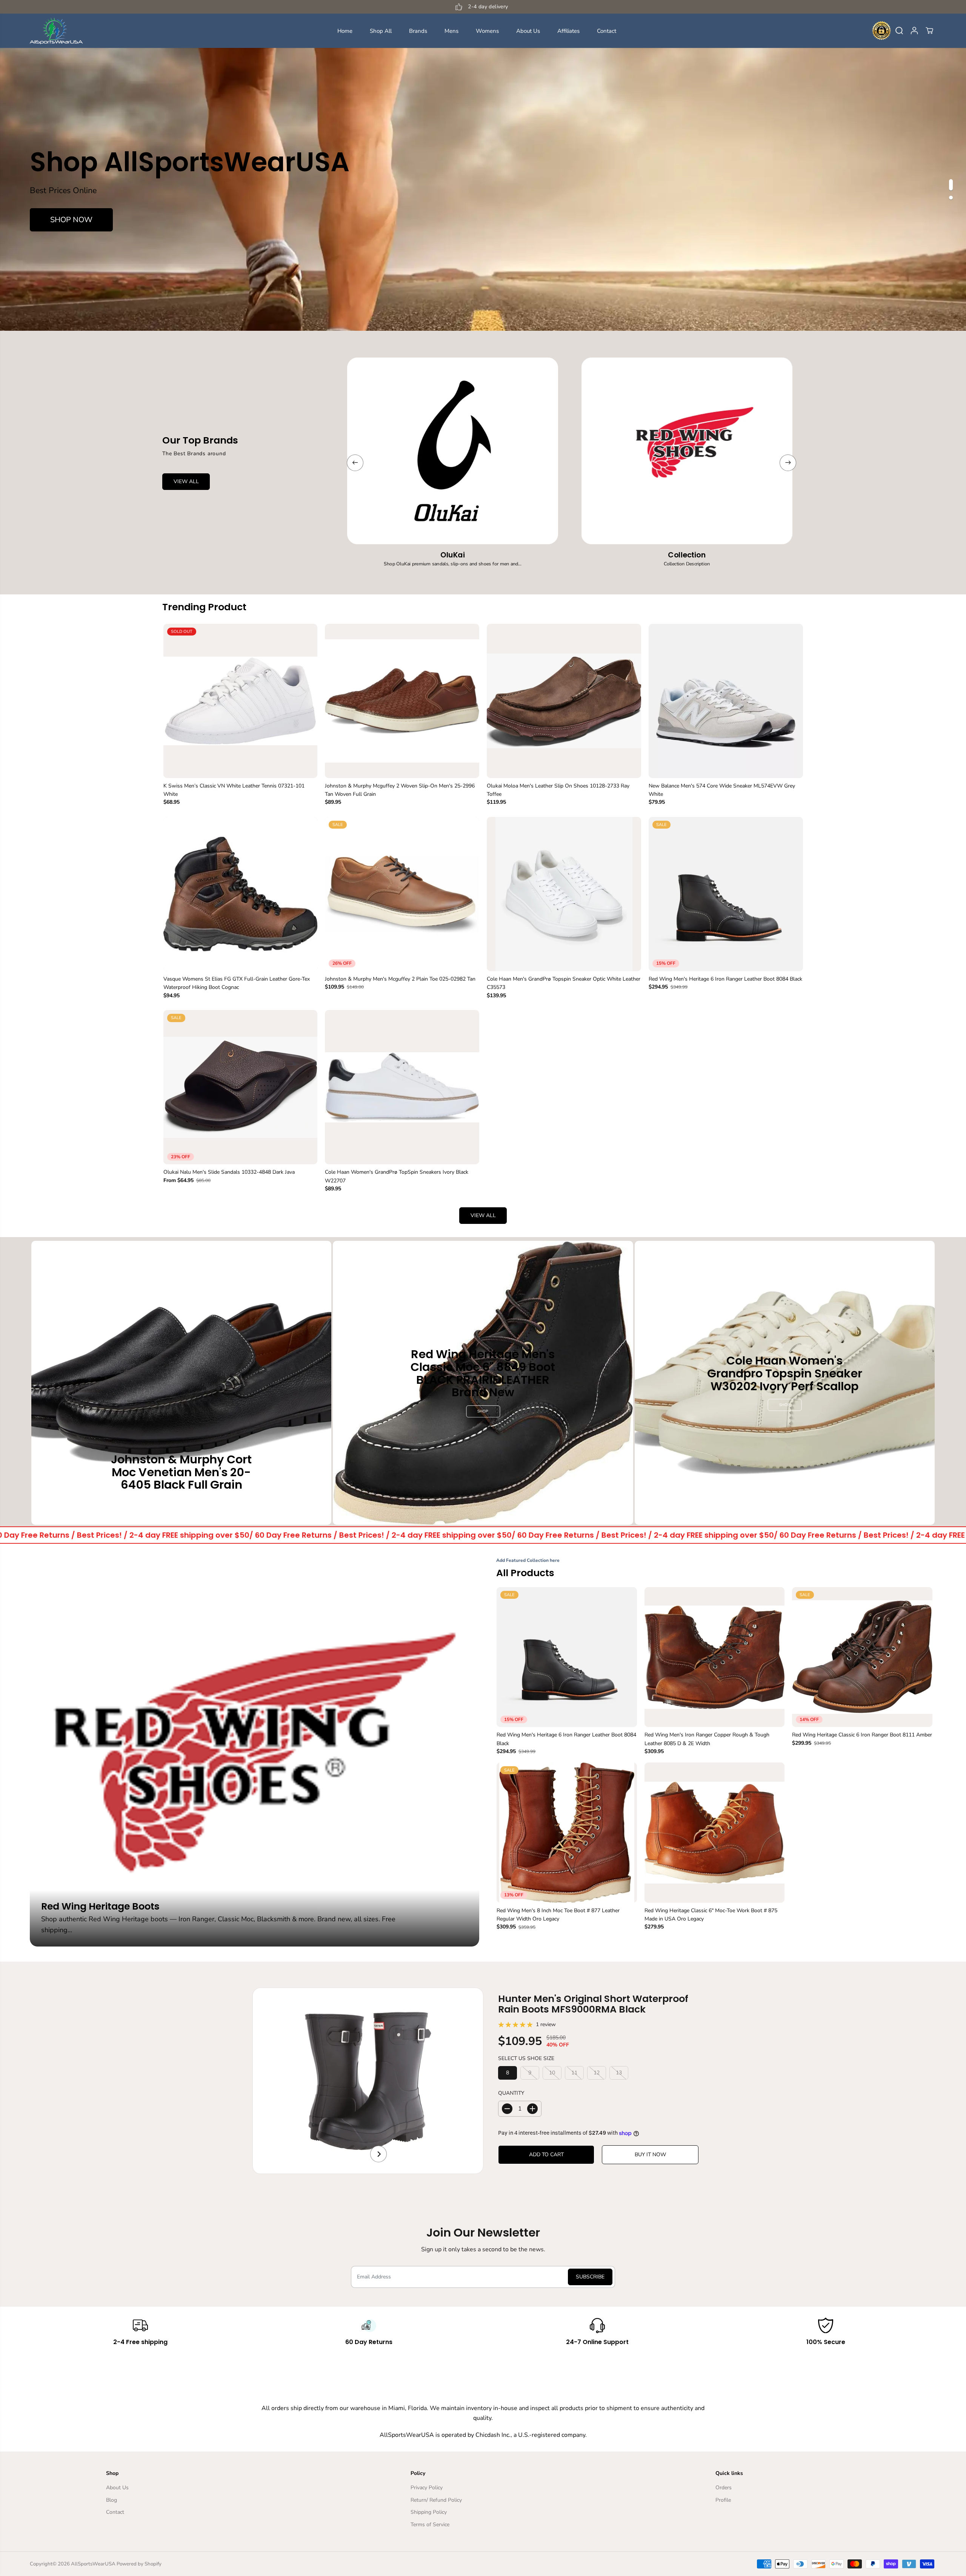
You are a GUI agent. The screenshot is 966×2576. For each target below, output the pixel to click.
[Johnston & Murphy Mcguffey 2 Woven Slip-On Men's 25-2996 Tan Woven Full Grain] (402, 701)
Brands (418, 31)
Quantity (511, 2093)
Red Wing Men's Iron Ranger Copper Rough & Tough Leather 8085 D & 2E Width (707, 1739)
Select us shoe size (526, 2058)
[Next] (788, 463)
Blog (112, 2500)
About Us (528, 31)
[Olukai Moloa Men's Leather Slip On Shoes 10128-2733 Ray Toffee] (564, 701)
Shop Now (71, 220)
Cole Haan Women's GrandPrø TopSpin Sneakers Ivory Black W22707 (397, 1176)
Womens (487, 31)
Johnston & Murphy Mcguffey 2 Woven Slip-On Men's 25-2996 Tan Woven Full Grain (400, 790)
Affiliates (568, 31)
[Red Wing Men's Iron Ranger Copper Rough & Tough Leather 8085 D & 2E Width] (715, 1657)
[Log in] (914, 31)
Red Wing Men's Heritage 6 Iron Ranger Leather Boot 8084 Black (725, 979)
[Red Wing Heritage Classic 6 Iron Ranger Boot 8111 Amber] (862, 1657)
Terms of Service (430, 2525)
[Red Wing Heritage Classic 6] (715, 1833)
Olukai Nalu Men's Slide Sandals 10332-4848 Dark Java (229, 1172)
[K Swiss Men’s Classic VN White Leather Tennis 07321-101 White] (241, 701)
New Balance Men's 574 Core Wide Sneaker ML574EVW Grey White (722, 790)
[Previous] (355, 463)
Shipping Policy (429, 2512)
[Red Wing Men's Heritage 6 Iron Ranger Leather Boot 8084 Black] (726, 894)
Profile (723, 2500)
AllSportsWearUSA (93, 2564)
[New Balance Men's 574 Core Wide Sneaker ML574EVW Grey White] (726, 701)
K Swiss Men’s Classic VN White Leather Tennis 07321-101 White (234, 790)
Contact (607, 31)
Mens (451, 31)
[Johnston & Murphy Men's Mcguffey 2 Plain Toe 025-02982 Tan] (402, 894)
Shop (181, 1504)
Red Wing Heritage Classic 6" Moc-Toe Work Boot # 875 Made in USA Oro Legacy (711, 1915)
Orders (724, 2488)
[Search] (899, 31)
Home (345, 31)
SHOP (483, 1411)
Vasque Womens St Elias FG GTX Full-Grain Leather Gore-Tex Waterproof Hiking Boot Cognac (237, 983)
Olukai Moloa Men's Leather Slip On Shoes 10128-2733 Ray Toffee (558, 790)
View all (483, 1215)
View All (186, 481)
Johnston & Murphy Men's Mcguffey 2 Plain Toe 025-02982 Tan (400, 979)
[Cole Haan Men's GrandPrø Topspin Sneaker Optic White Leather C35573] (564, 894)
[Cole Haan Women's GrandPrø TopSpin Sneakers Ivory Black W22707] (402, 1087)
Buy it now (650, 2155)
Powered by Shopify (139, 2564)
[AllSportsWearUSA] (56, 31)
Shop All (381, 31)
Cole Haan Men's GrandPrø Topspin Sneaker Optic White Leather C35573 (564, 983)
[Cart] (929, 31)
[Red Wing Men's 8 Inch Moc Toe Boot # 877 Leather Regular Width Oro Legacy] (567, 1833)
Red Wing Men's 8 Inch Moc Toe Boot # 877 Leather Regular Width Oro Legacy (558, 1915)
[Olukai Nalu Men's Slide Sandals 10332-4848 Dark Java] (241, 1087)
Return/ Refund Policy (436, 2500)
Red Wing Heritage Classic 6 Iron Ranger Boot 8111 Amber (862, 1735)
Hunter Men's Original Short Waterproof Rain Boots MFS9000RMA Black (593, 2004)
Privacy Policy (427, 2488)
